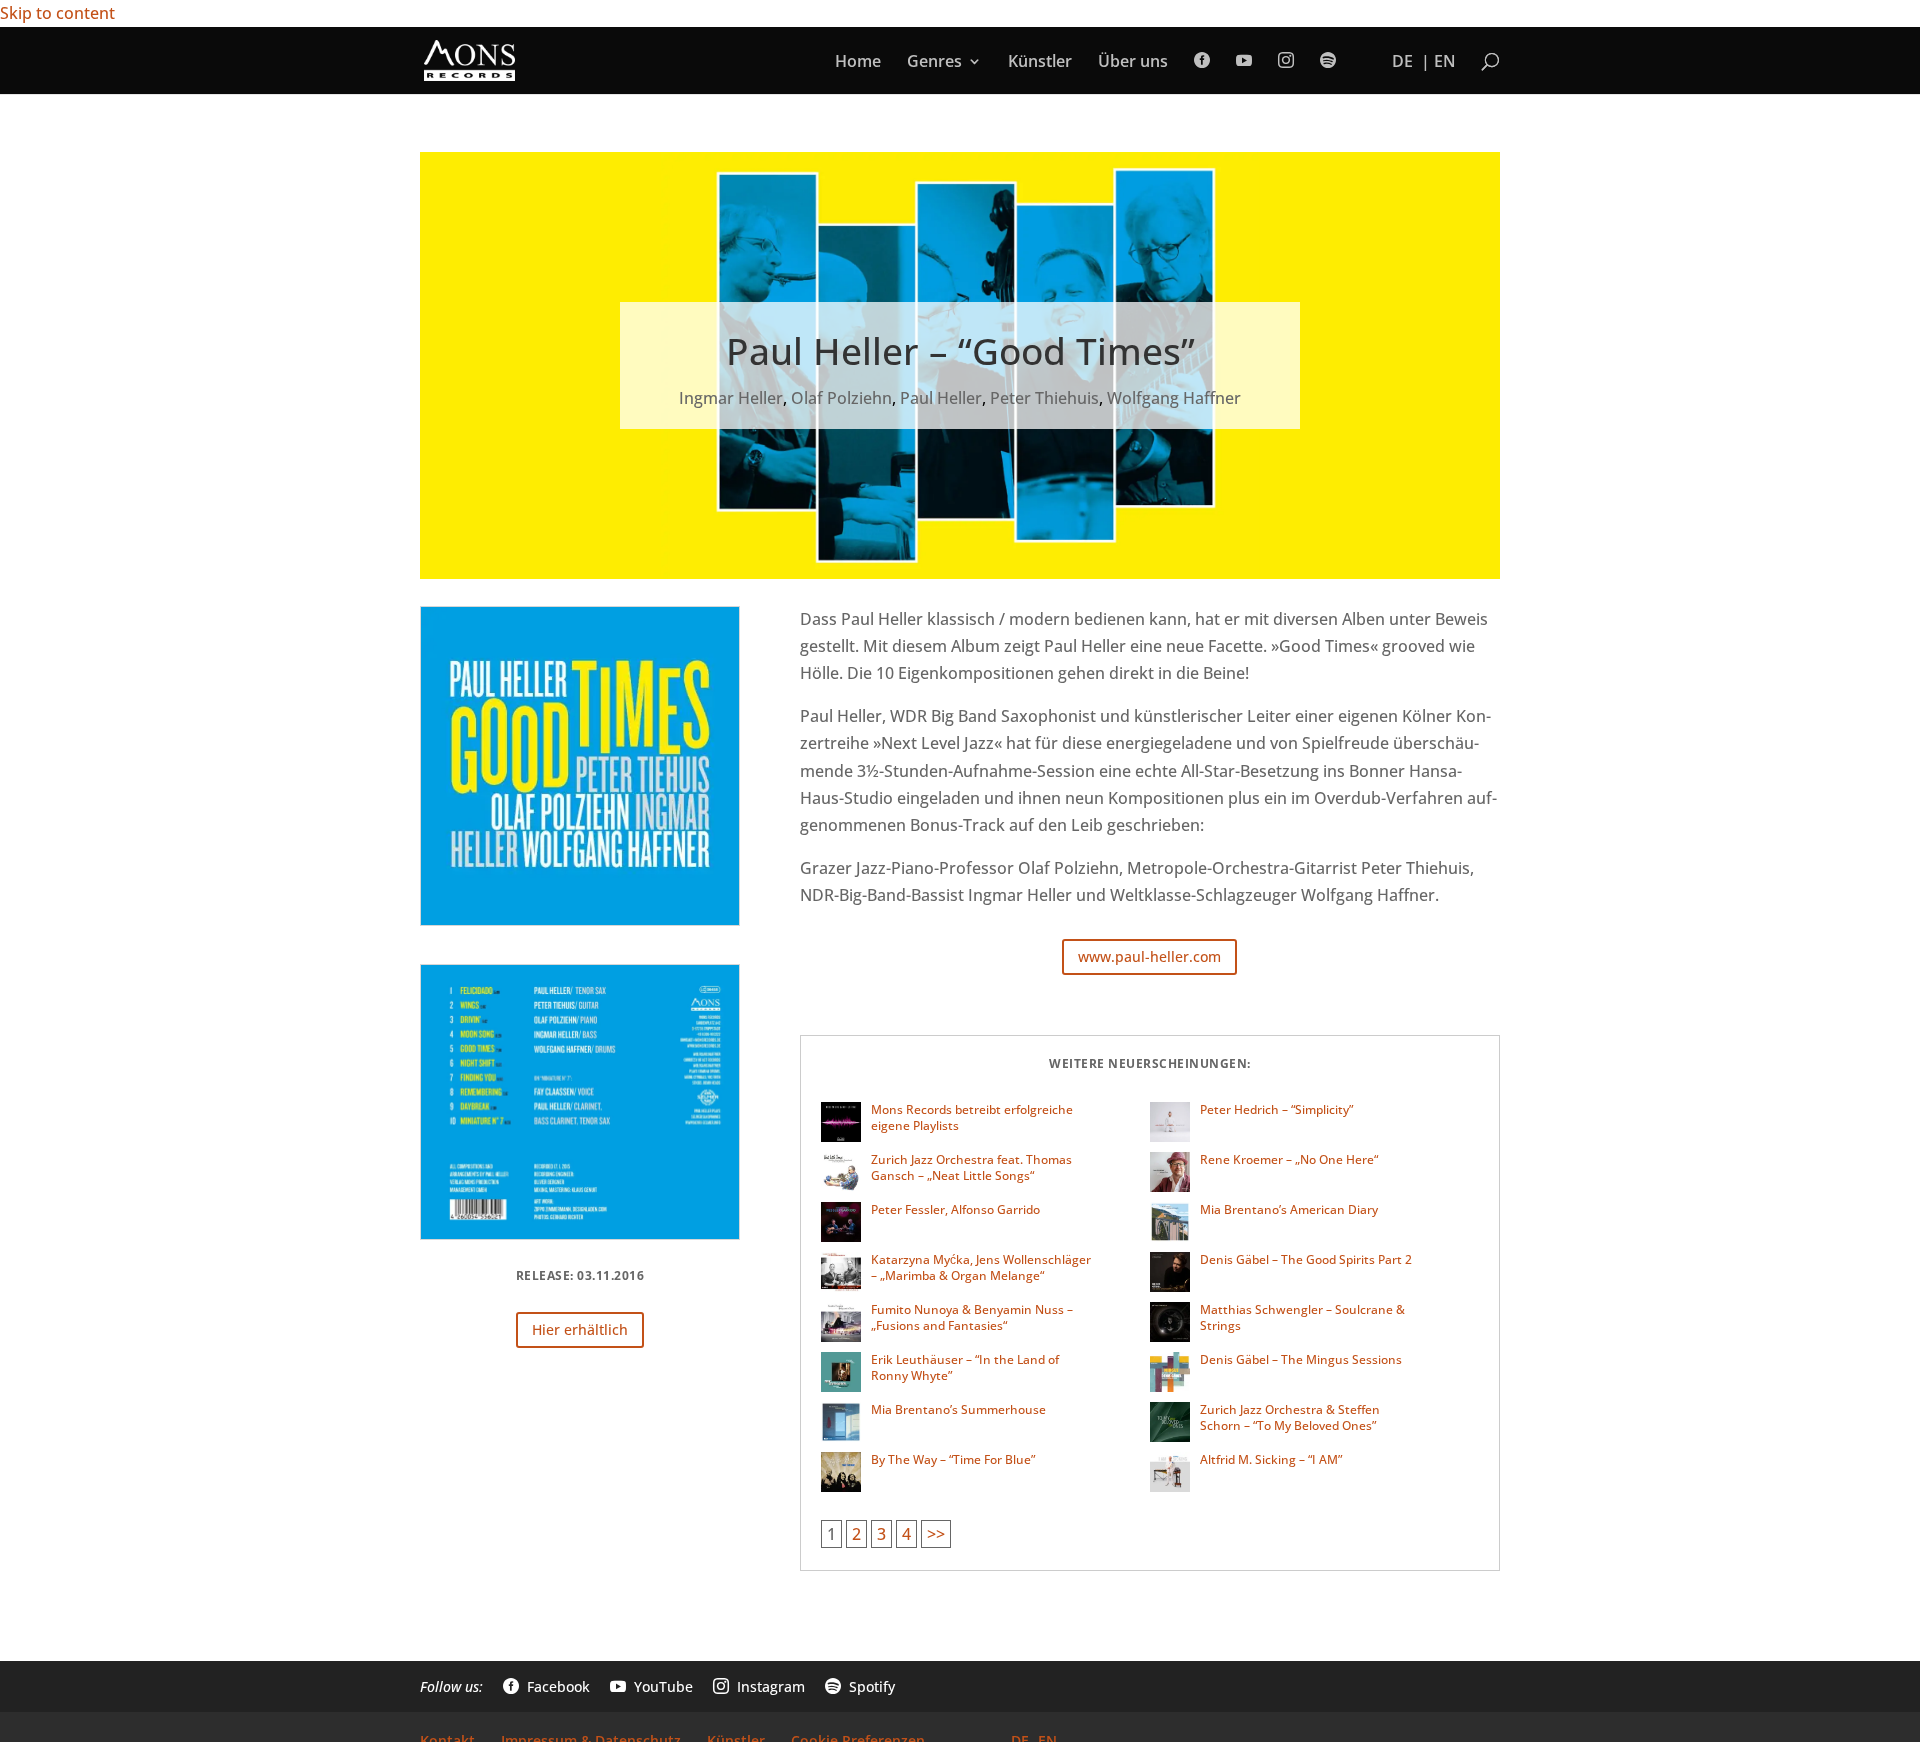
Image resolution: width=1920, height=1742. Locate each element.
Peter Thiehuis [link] (1044, 398)
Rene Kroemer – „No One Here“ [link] (1289, 1159)
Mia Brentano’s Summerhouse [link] (958, 1409)
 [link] (1286, 60)
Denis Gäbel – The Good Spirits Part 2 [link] (1306, 1259)
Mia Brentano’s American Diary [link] (1289, 1209)
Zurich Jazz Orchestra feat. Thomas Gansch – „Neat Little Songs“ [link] (971, 1167)
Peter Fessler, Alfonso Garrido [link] (955, 1209)
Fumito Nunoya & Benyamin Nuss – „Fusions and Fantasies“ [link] (972, 1317)
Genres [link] (934, 63)
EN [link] (1445, 63)
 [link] (1202, 60)
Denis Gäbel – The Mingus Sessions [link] (1301, 1359)
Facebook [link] (546, 1686)
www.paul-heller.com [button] (1149, 956)
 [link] (1328, 60)
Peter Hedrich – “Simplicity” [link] (1276, 1109)
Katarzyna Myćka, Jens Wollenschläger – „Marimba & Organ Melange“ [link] (981, 1267)
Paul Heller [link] (941, 398)
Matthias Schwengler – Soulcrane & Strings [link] (1302, 1317)
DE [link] (1402, 63)
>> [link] (936, 1534)
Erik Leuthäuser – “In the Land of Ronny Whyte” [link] (965, 1367)
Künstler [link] (1040, 63)
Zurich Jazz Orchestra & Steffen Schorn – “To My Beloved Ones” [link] (1290, 1417)
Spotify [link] (860, 1686)
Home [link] (858, 63)
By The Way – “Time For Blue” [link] (953, 1459)
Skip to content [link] (57, 13)
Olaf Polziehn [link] (841, 398)
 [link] (1244, 60)
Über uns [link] (1133, 63)
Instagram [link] (759, 1686)
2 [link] (856, 1534)
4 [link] (906, 1534)
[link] (469, 59)
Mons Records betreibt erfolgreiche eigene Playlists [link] (972, 1117)
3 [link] (881, 1534)
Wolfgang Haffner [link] (1174, 398)
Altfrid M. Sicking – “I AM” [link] (1271, 1459)
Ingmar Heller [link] (731, 398)
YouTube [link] (651, 1686)
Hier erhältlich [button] (580, 1329)
